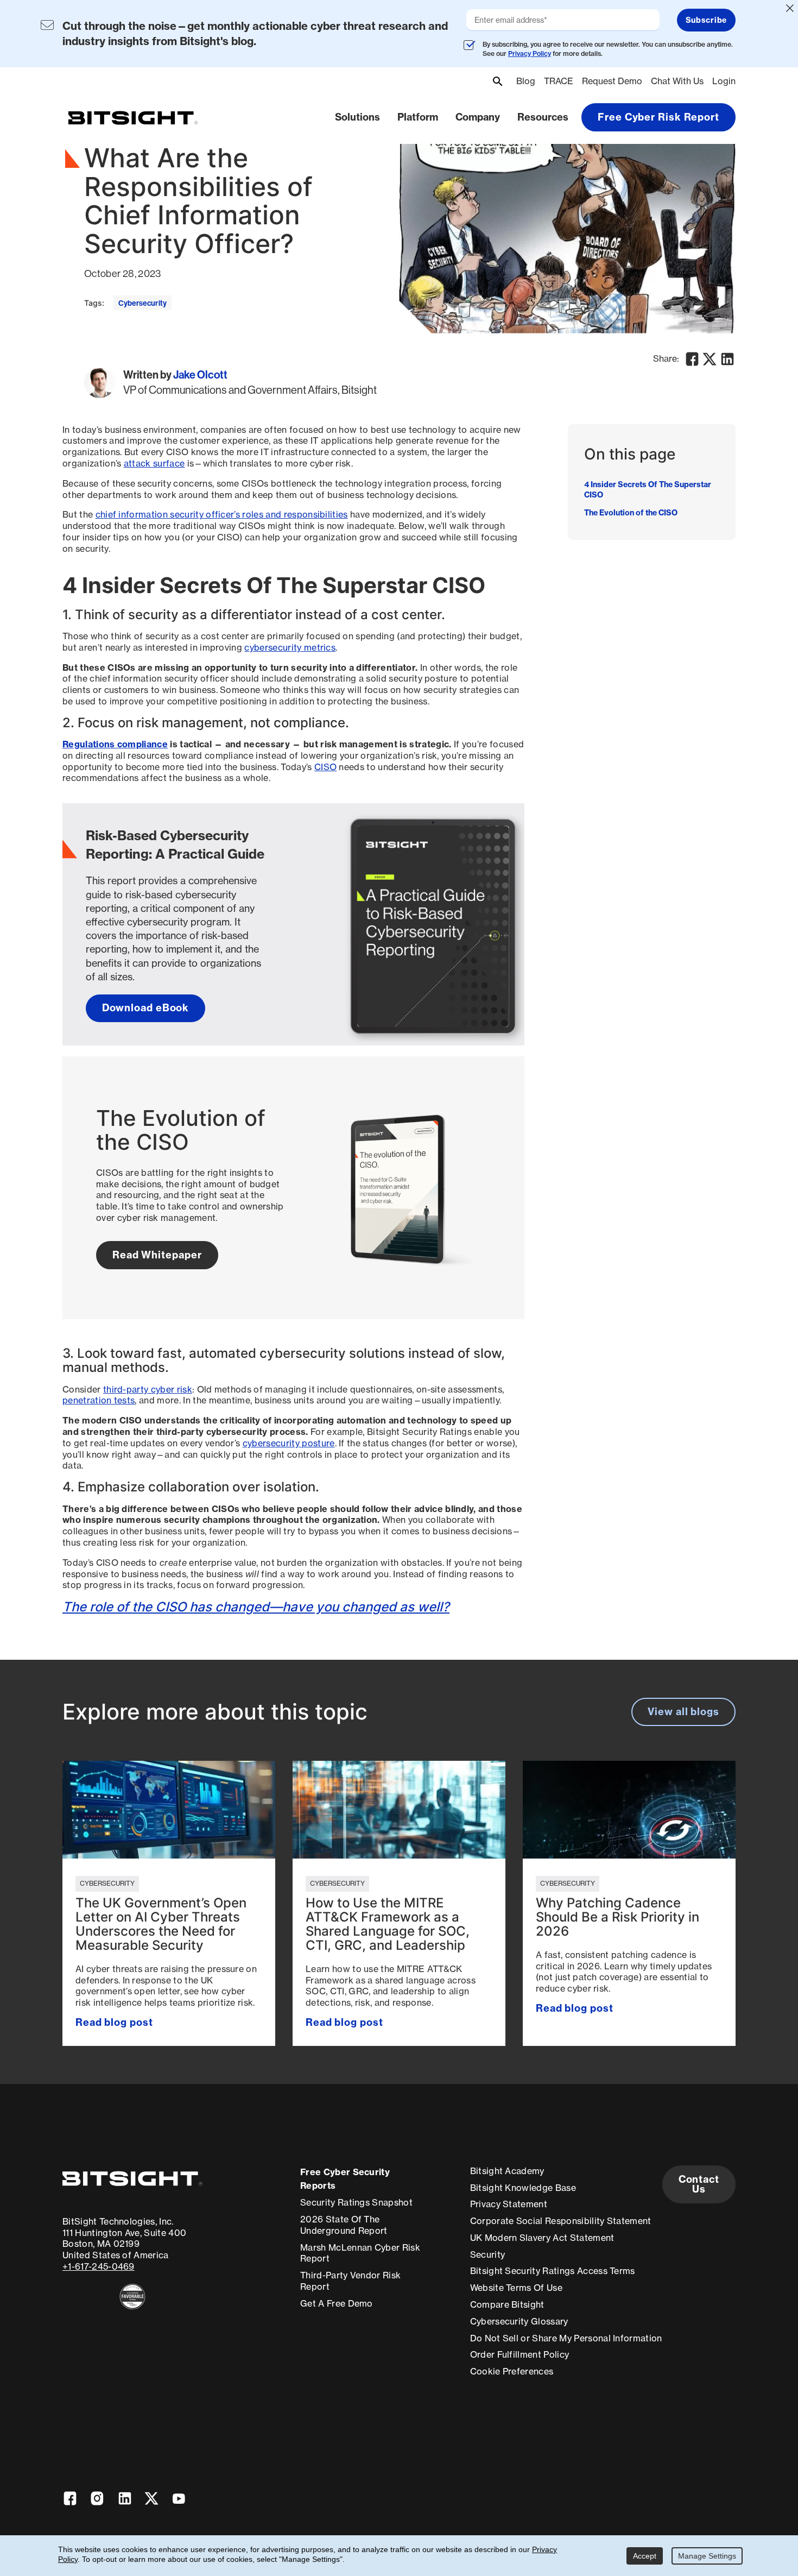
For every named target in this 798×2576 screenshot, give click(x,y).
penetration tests (99, 1400)
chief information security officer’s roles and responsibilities (222, 514)
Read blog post (114, 2022)
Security (488, 2254)
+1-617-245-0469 (99, 2266)
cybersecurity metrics (290, 647)
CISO (325, 767)
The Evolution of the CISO (631, 513)
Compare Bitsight (507, 2304)
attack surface (154, 463)
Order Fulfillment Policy (520, 2354)
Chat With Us (677, 81)
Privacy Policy (530, 53)
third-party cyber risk (148, 1389)
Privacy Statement (509, 2204)
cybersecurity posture (289, 1443)
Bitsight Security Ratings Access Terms (553, 2271)
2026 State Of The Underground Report (344, 2225)
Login (724, 81)
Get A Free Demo (337, 2303)
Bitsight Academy (507, 2171)
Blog (526, 81)
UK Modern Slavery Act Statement (542, 2238)
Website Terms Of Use (516, 2288)
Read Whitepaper (157, 1255)
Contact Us (699, 2184)
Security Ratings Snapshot (356, 2202)
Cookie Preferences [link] (512, 2371)
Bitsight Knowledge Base (523, 2188)
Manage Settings (707, 2556)
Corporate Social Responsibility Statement (561, 2221)
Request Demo (612, 81)
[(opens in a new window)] (132, 2297)
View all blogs (683, 1712)
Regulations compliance (115, 744)
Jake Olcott (200, 375)
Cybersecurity (142, 303)
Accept (645, 2556)
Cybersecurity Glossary (519, 2321)
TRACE (559, 81)
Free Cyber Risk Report (658, 117)
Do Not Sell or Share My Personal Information (566, 2338)
